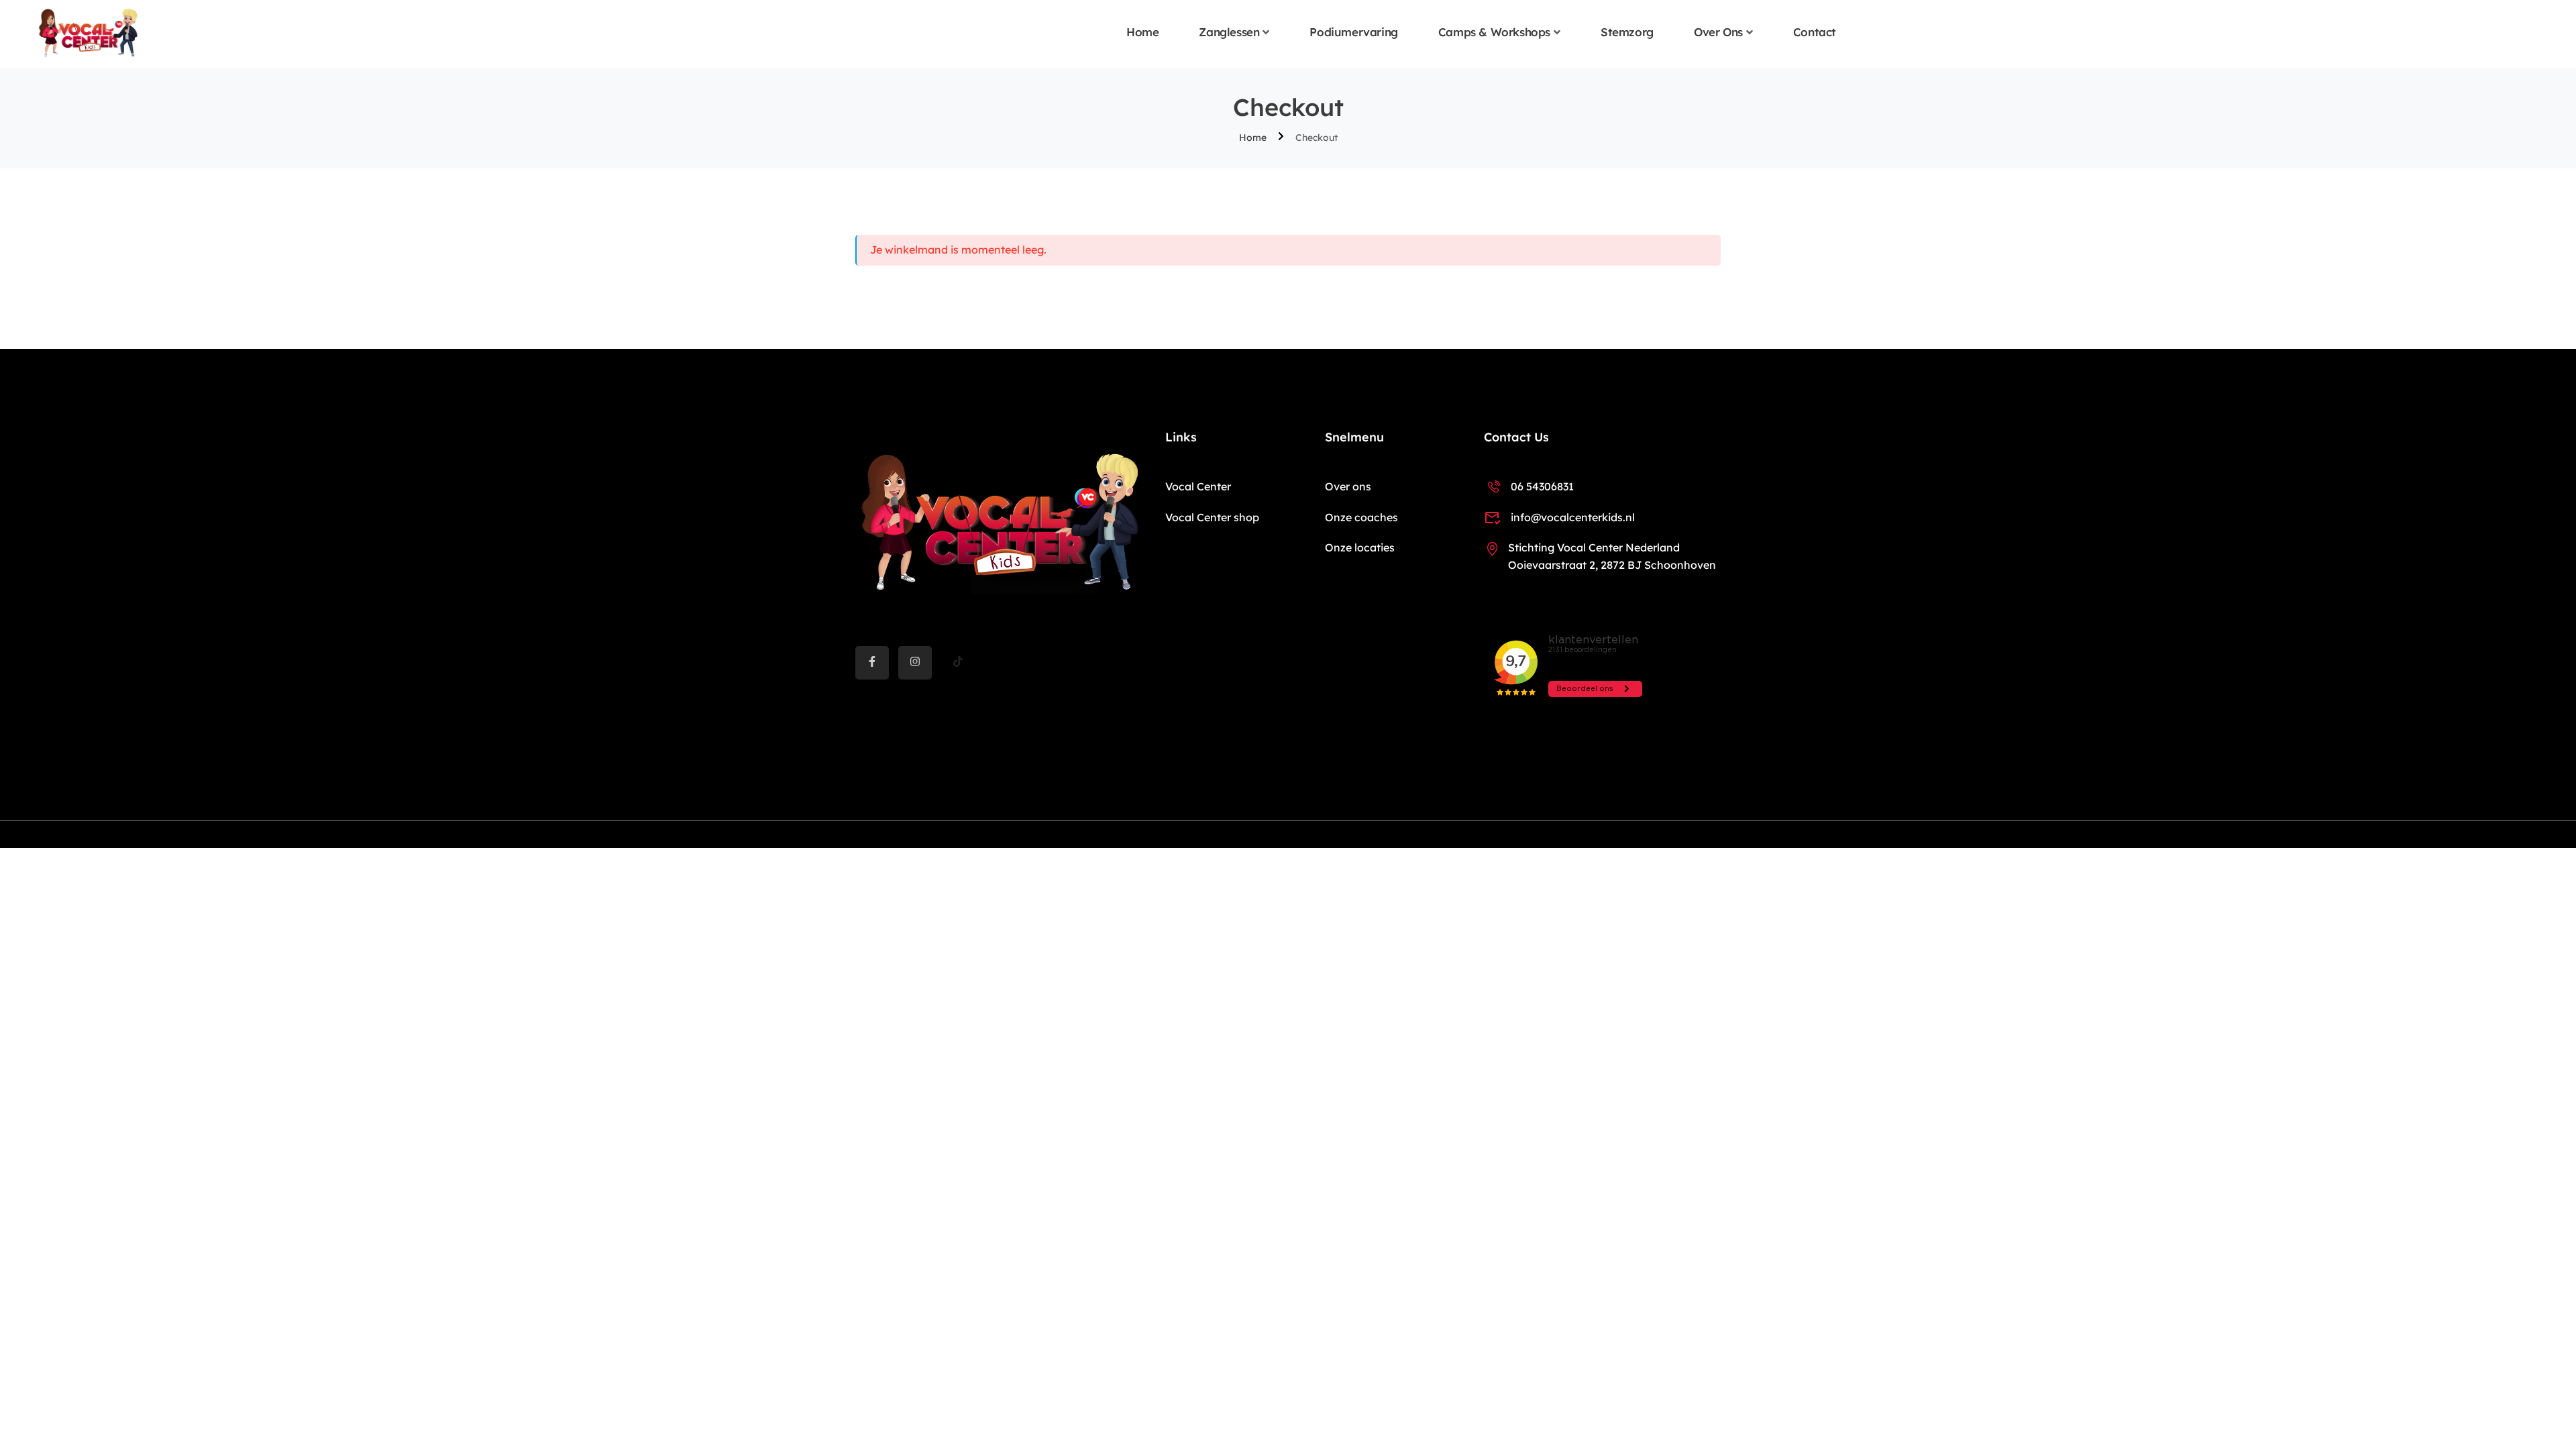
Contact (1815, 32)
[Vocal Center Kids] (88, 33)
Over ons (1718, 32)
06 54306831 (1542, 486)
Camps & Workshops (1494, 32)
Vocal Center (1198, 486)
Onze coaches (1361, 517)
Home (1142, 32)
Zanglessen (1229, 32)
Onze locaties (1360, 547)
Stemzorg (1627, 32)
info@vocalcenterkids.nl (1573, 517)
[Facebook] (872, 663)
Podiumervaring (1353, 32)
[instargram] (915, 663)
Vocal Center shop (1212, 517)
